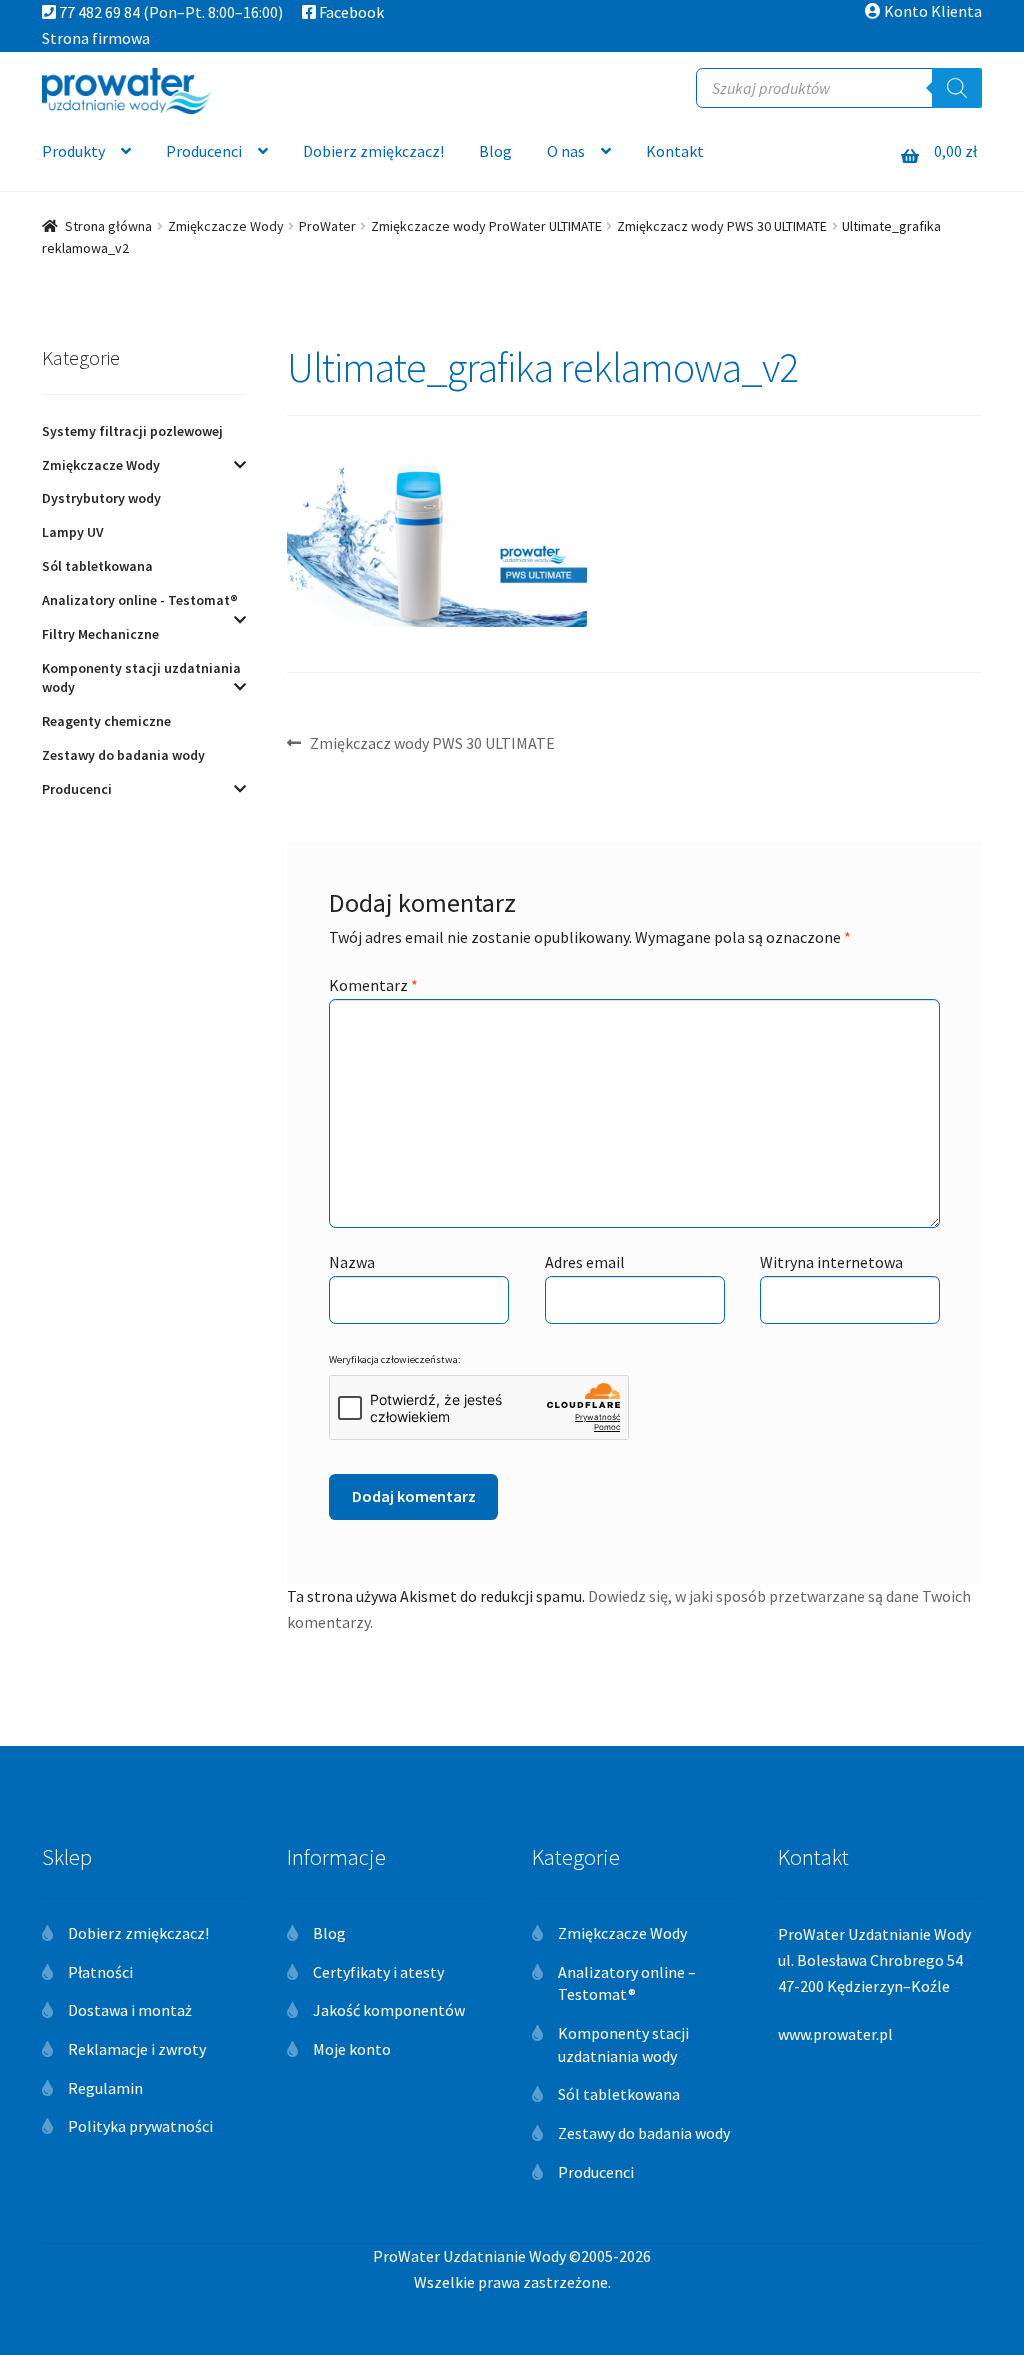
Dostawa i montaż (130, 2010)
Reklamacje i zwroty (137, 2049)
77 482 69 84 (98, 12)
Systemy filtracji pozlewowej (132, 431)
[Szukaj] (957, 88)
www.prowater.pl (835, 2034)
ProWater (327, 226)
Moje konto (352, 2049)
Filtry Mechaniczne (100, 634)
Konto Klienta (931, 11)
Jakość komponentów (389, 2010)
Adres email (585, 1262)
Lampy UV (73, 532)
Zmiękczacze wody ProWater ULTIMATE (486, 226)
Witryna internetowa (831, 1262)
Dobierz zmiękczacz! (373, 151)
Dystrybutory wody (101, 498)
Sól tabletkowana (97, 566)
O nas (566, 151)
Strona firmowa (96, 38)
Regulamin (105, 2088)
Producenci (204, 151)
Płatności (100, 1972)
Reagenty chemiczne (106, 721)
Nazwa (352, 1262)
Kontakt (675, 151)
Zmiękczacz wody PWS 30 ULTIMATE (722, 226)
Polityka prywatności (140, 2126)
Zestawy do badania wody (123, 755)
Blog (495, 151)
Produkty (73, 151)
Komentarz (373, 985)
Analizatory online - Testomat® (140, 600)
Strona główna (108, 226)
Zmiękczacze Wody (226, 226)
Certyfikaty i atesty (378, 1972)
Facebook (350, 12)
